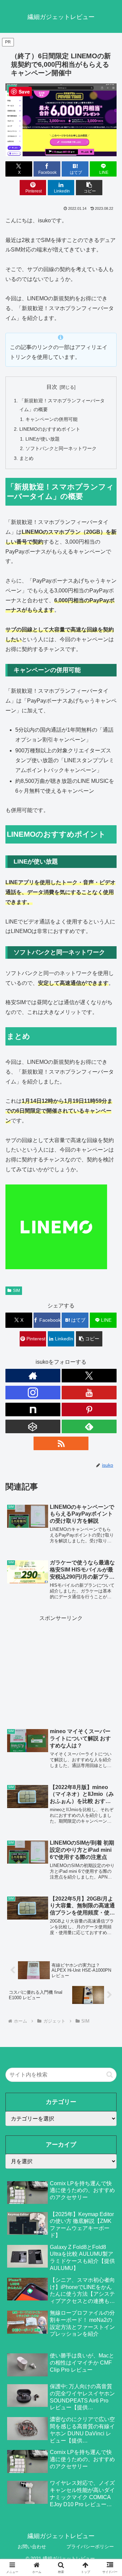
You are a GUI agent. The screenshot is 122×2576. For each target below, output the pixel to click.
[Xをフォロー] (89, 1376)
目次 (52, 387)
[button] (89, 188)
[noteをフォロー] (33, 1409)
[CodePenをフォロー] (33, 1426)
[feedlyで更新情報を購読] (89, 1426)
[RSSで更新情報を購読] (61, 1443)
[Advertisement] (61, 1668)
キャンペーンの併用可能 (52, 419)
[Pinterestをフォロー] (89, 1409)
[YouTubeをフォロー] (89, 1393)
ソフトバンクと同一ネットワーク (61, 448)
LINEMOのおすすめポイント (50, 429)
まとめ (26, 458)
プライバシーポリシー (90, 2547)
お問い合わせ (32, 2547)
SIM (16, 1291)
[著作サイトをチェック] (33, 1376)
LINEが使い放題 (43, 439)
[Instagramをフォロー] (33, 1393)
